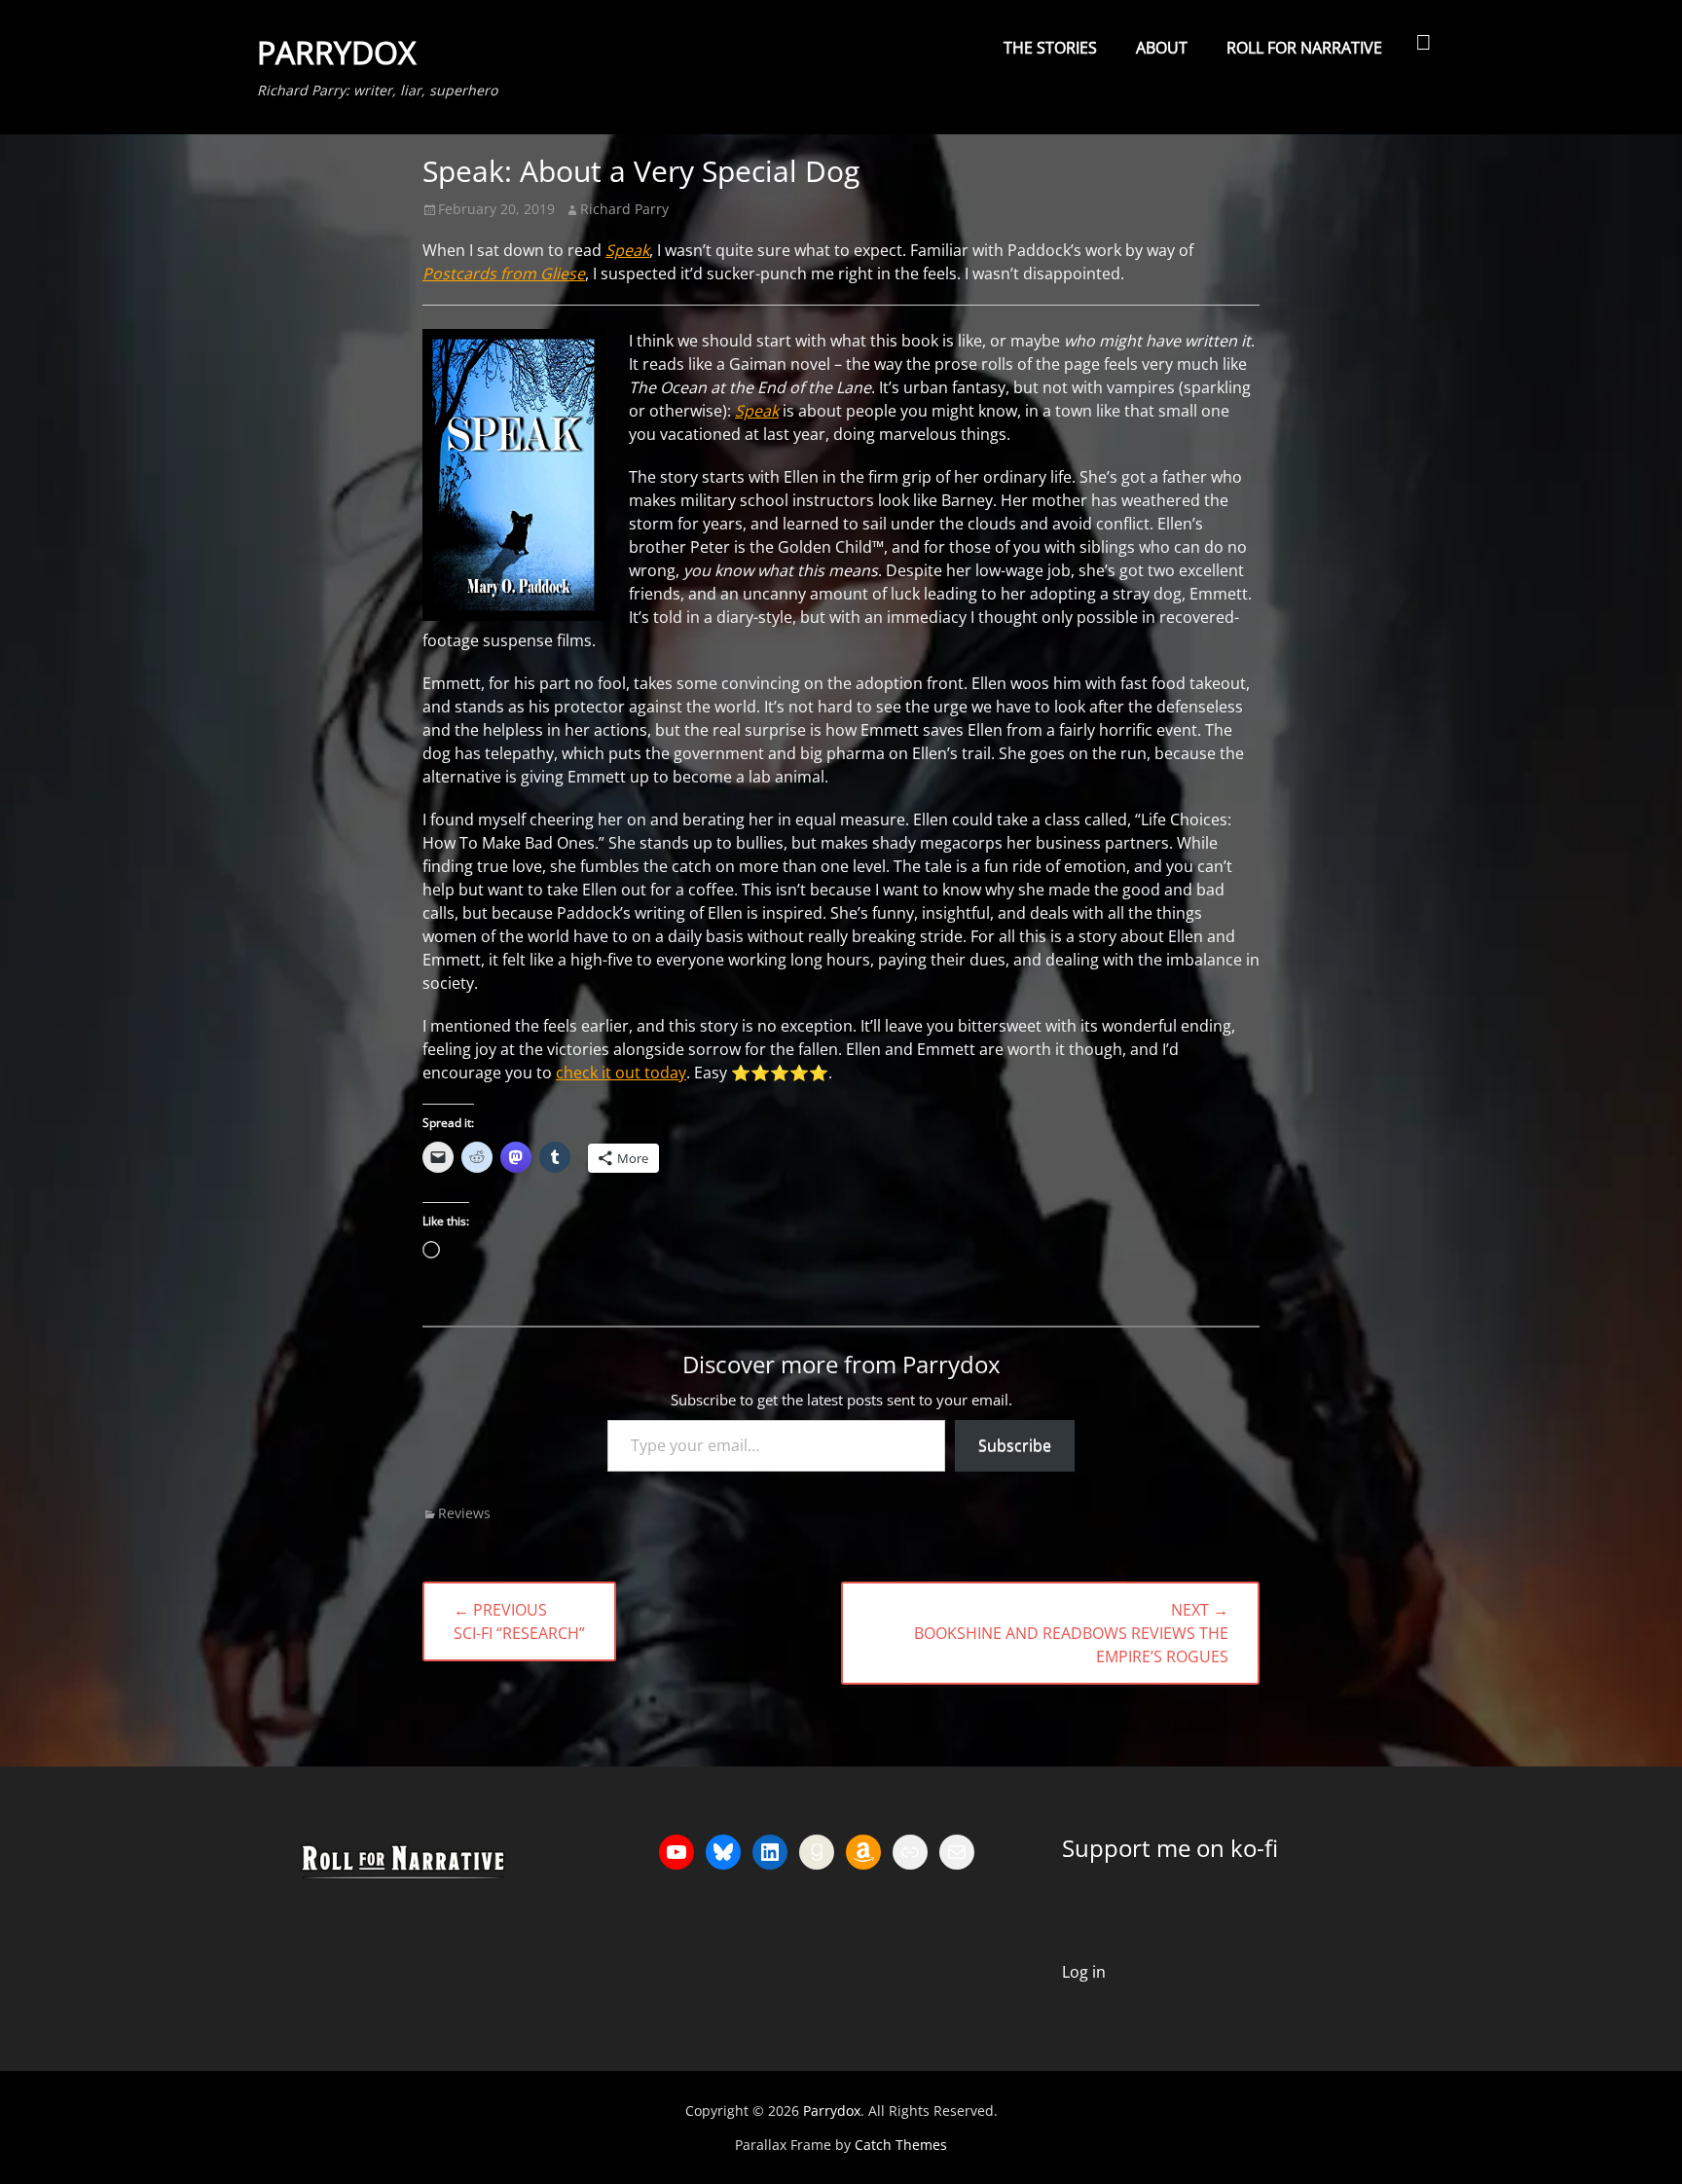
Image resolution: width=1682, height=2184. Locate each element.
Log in (1084, 1972)
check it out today (621, 1073)
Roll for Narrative (1304, 48)
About (1162, 48)
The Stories (1050, 48)
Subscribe (1015, 1445)
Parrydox (336, 52)
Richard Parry (624, 209)
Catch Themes (901, 2145)
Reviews (464, 1513)
